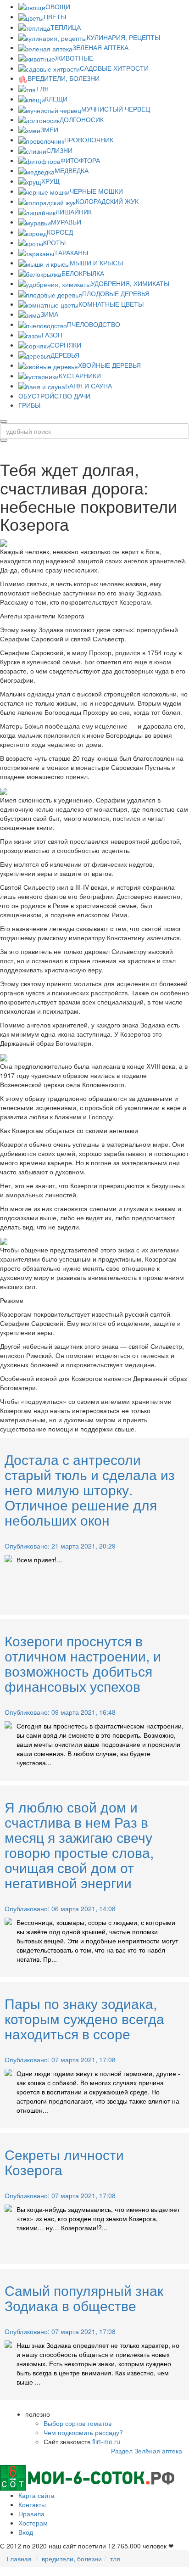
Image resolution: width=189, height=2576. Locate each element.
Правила (31, 2514)
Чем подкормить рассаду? (83, 2432)
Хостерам (33, 2523)
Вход (26, 2532)
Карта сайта (36, 2495)
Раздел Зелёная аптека (147, 2451)
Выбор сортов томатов (78, 2423)
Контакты (32, 2504)
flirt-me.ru (106, 2441)
